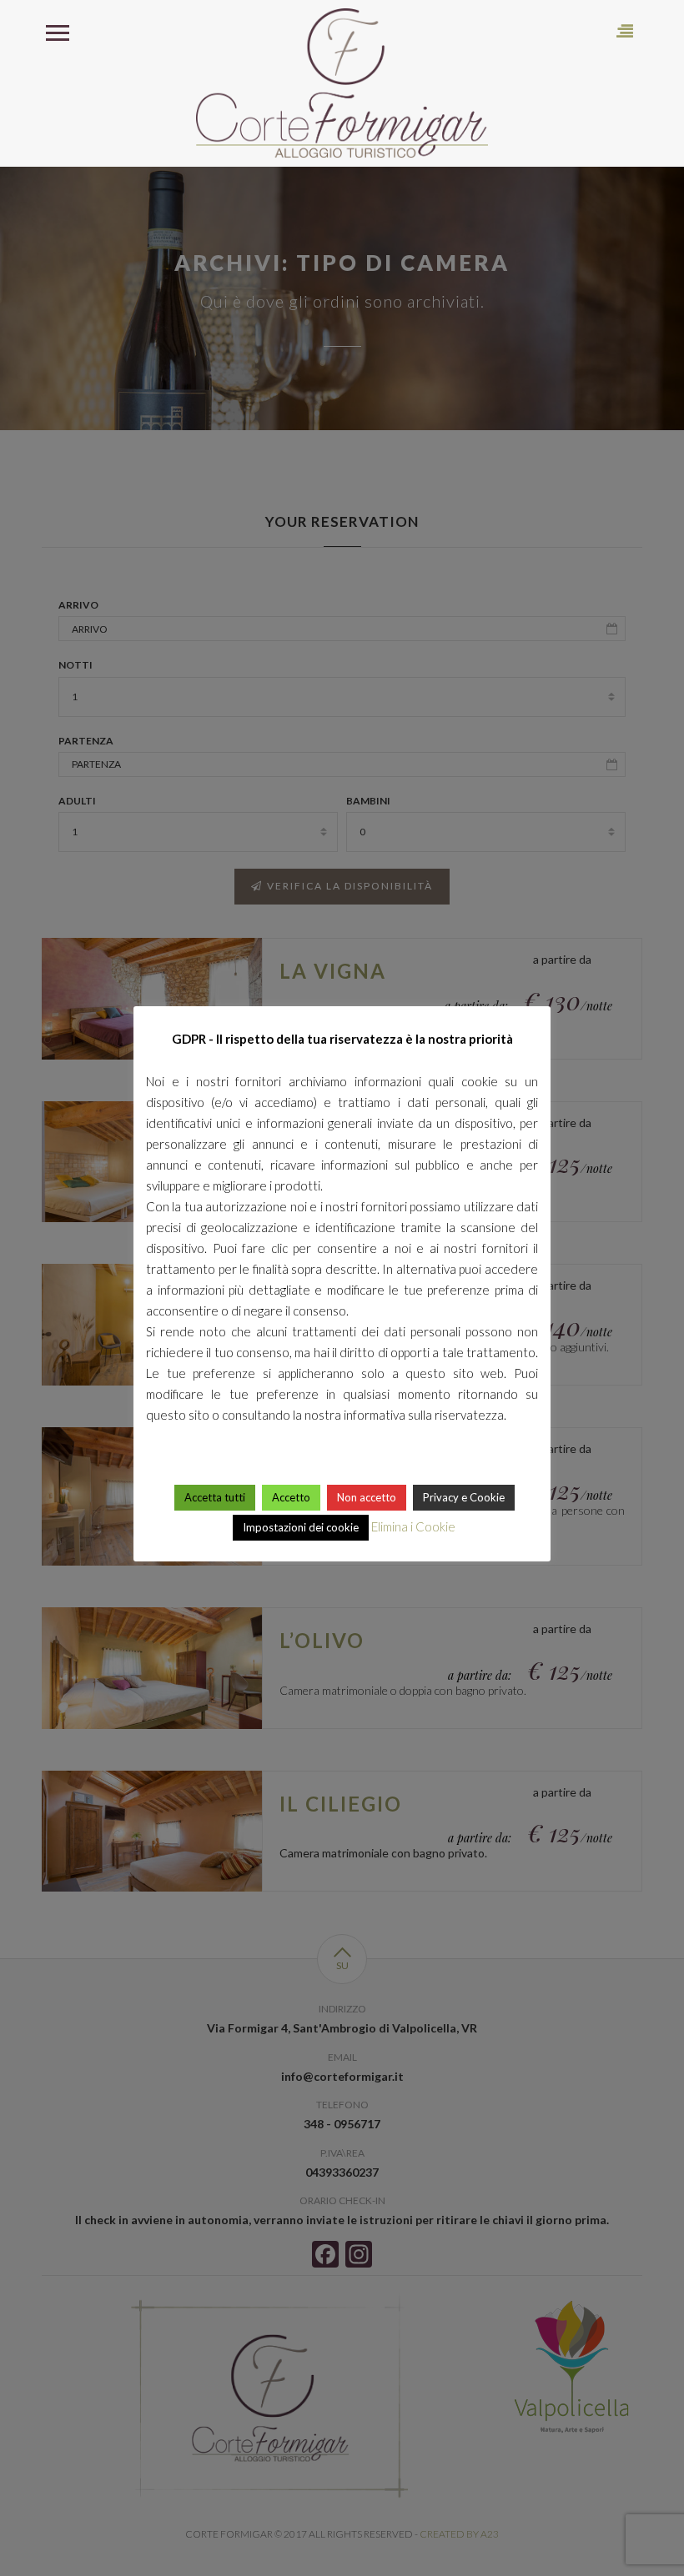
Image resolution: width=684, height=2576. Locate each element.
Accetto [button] (291, 1497)
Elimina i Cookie (413, 1526)
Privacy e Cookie (464, 1497)
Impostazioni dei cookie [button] (301, 1527)
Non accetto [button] (367, 1497)
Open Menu (56, 31)
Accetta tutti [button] (215, 1497)
